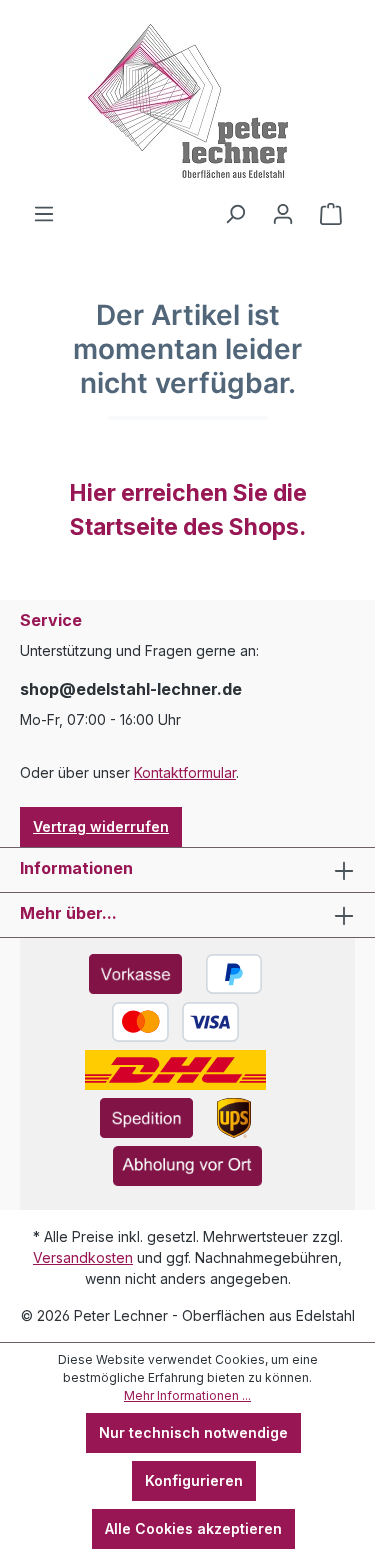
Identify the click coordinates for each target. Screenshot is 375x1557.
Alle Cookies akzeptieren (193, 1528)
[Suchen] (235, 214)
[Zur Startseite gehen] (187, 101)
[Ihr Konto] (283, 214)
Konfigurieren (194, 1480)
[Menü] (44, 214)
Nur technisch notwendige (193, 1432)
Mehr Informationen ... (187, 1395)
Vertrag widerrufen (101, 826)
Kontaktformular (185, 772)
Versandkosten (83, 1257)
